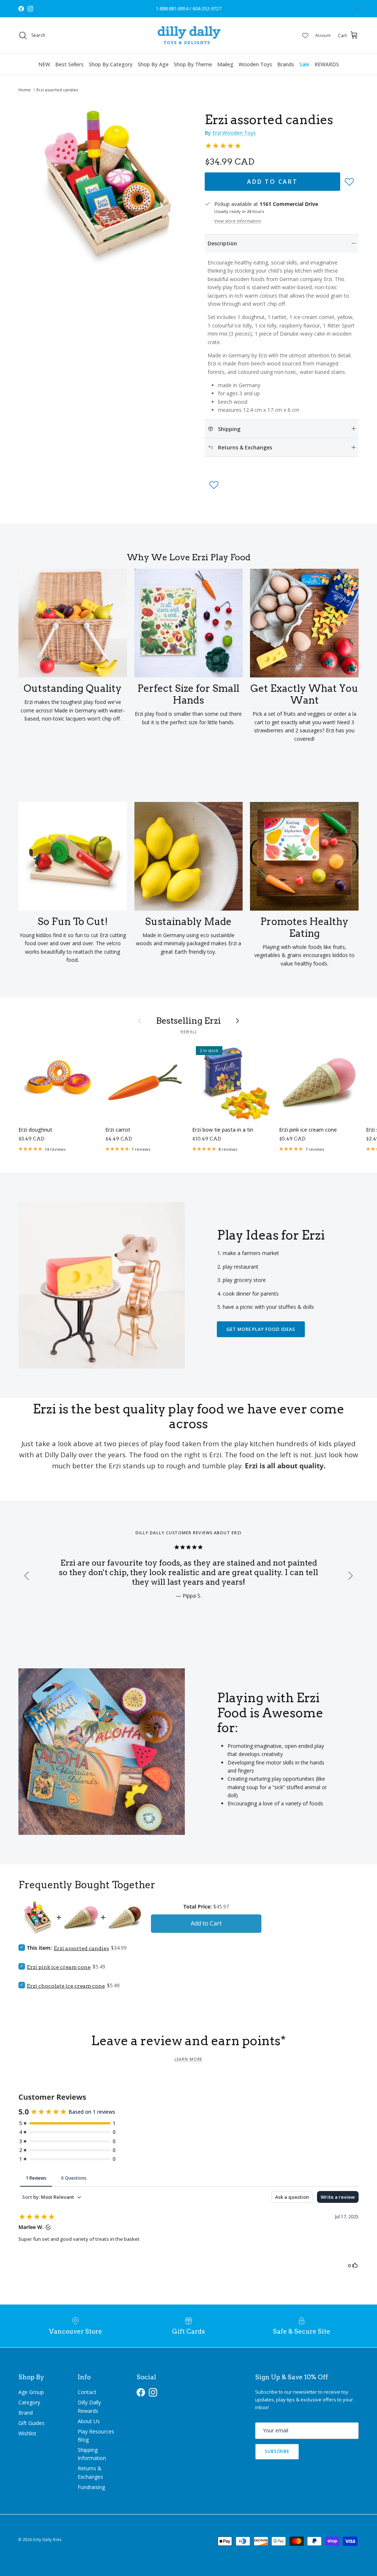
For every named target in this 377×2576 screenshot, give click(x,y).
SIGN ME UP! (262, 1340)
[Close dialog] (328, 1206)
